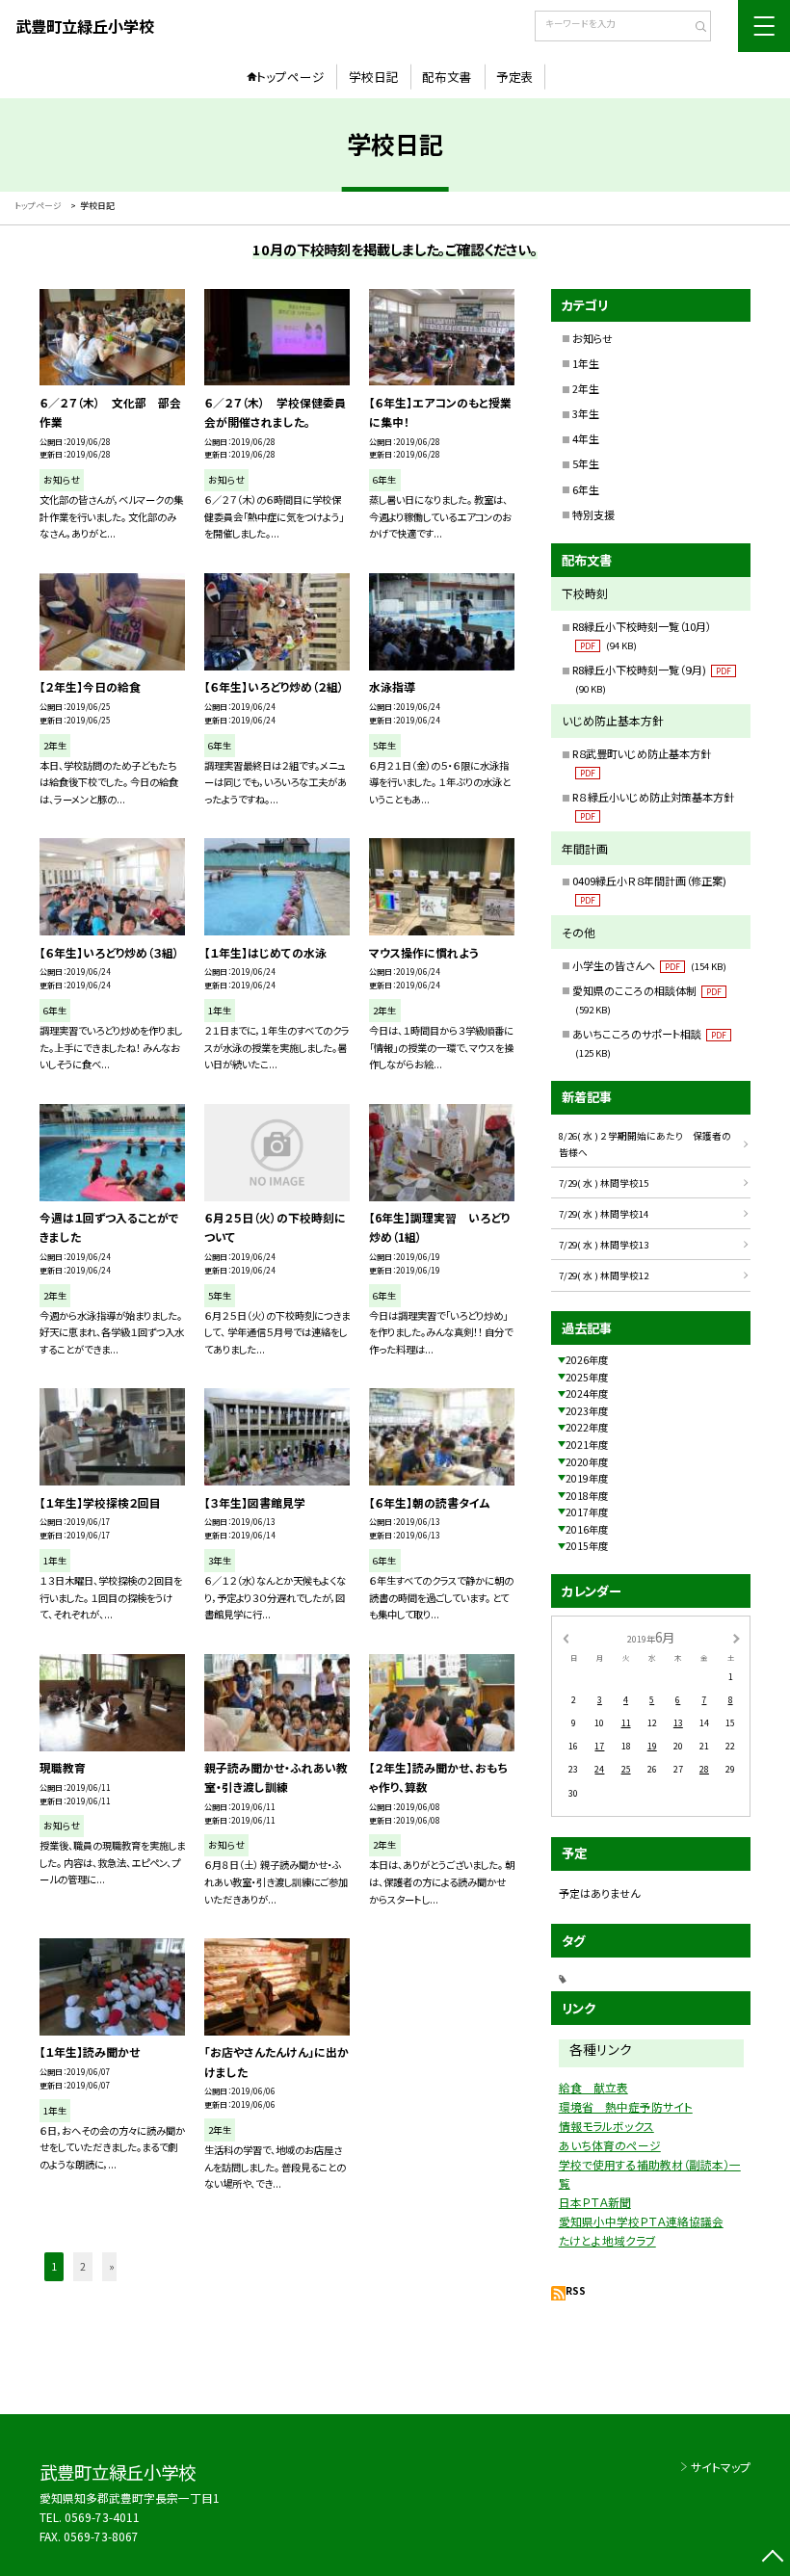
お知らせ (592, 338)
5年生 (586, 463)
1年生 (586, 363)
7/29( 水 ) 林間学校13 (604, 1245)
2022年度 (587, 1427)
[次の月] (736, 1637)
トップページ (290, 77)
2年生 (586, 388)
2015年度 (587, 1546)
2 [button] (83, 2266)
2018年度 (587, 1496)
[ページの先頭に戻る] (772, 2558)
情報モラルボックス (606, 2126)
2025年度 (587, 1377)
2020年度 (587, 1462)
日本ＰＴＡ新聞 (595, 2202)
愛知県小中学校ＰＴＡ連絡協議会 (641, 2221)
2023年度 (587, 1411)
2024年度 (587, 1393)
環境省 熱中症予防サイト (626, 2106)
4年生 (586, 438)
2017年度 (587, 1512)
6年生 (586, 489)
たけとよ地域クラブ (607, 2240)
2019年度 (587, 1478)
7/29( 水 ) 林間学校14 (604, 1214)
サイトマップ (721, 2467)
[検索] (694, 28)
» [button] (112, 2266)
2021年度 (587, 1445)
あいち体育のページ (610, 2145)
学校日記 (374, 77)
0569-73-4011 (102, 2517)
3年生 (586, 413)
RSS (576, 2290)
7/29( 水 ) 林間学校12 (604, 1275)
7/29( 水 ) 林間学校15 (604, 1183)
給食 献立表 (593, 2087)
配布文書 (447, 77)
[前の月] (566, 1637)
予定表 (515, 77)
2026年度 (587, 1360)
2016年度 (587, 1529)
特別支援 (593, 514)
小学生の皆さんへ (649, 965)
